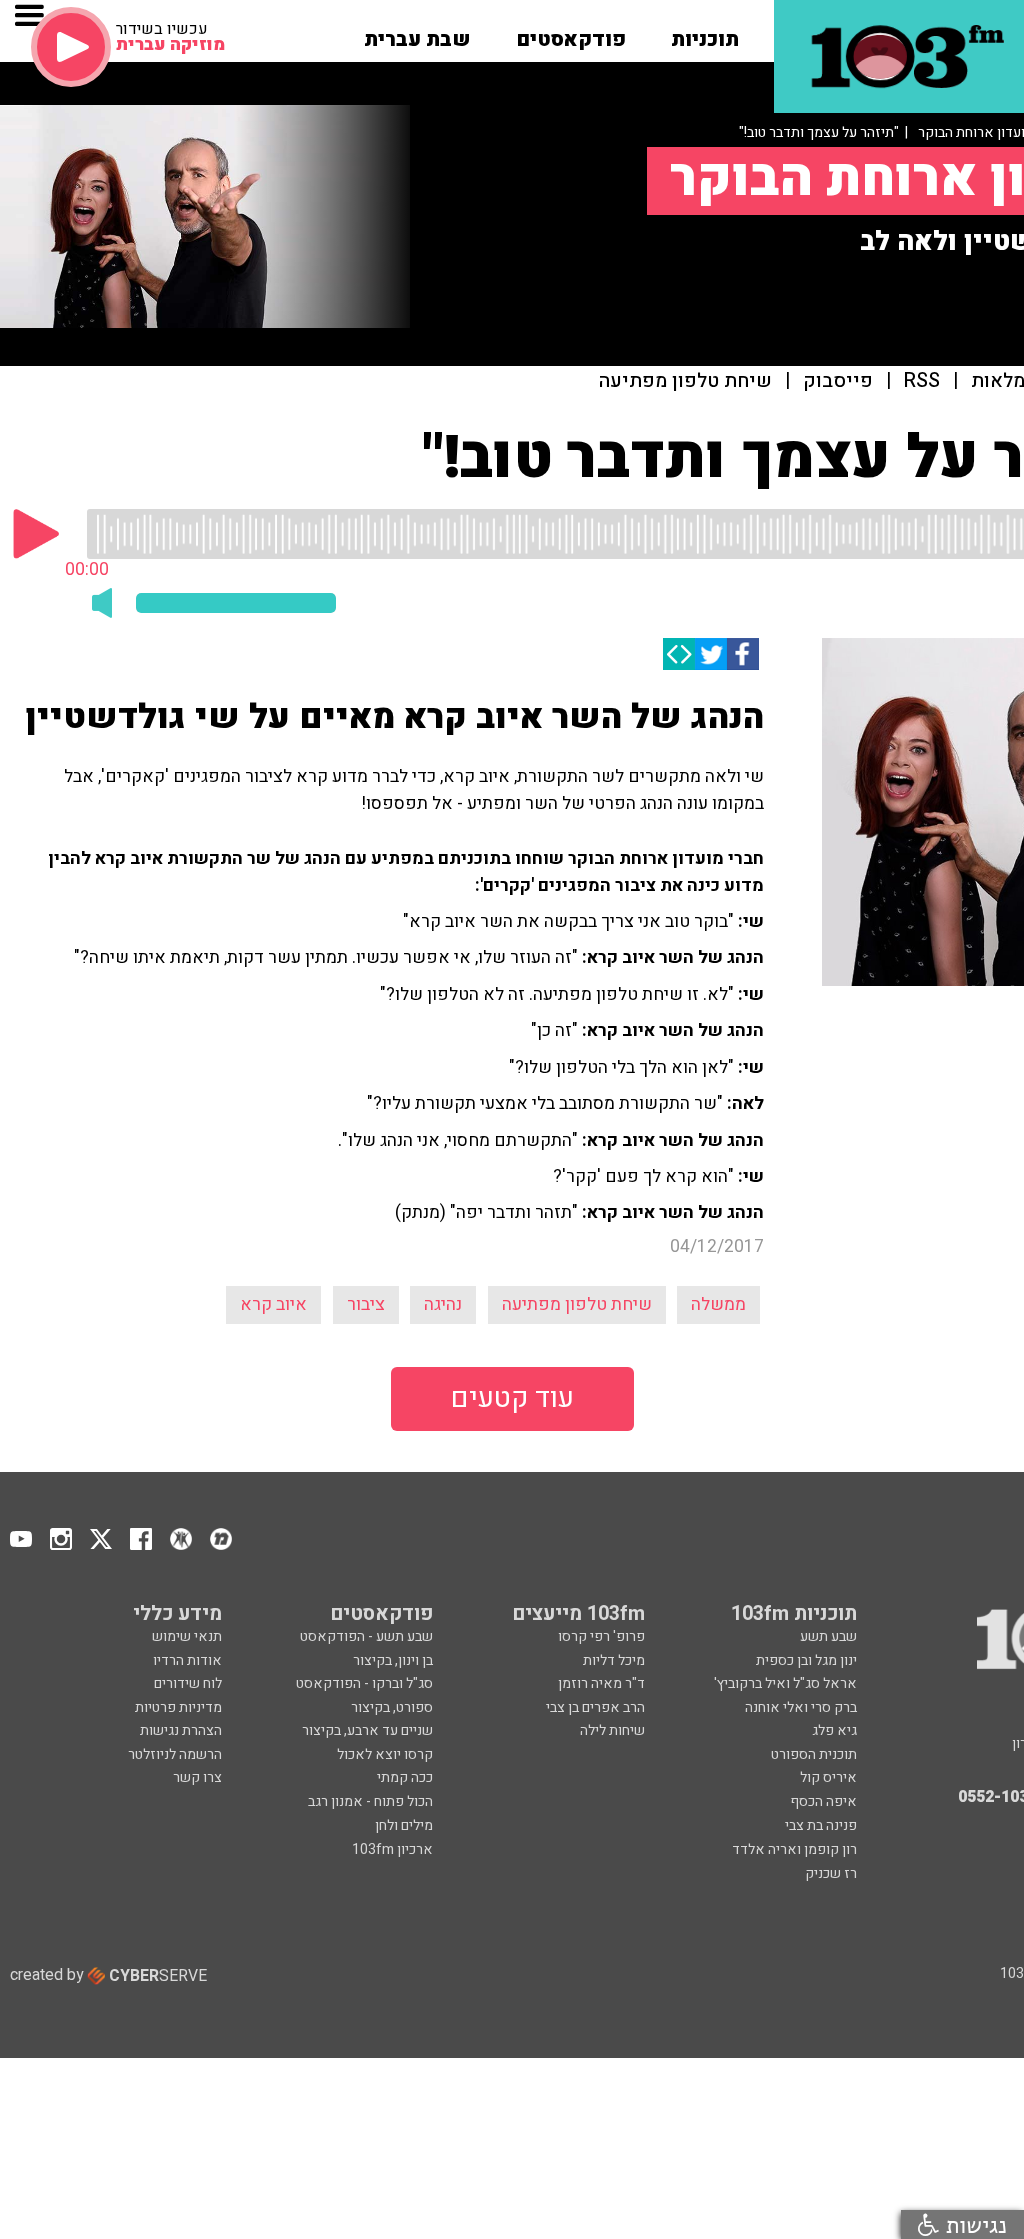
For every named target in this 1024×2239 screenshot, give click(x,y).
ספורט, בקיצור (392, 1707)
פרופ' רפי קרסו (601, 1636)
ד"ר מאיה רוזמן (601, 1683)
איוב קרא (273, 1304)
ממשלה (718, 1304)
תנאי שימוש (187, 1636)
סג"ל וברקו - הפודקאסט (364, 1683)
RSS (922, 381)
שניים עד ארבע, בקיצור (367, 1730)
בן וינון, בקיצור (393, 1660)
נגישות (973, 2224)
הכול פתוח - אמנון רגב (370, 1801)
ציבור (366, 1304)
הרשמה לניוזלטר (175, 1754)
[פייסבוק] (743, 654)
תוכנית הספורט (814, 1754)
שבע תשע (828, 1636)
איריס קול (828, 1777)
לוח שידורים (188, 1683)
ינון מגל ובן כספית (806, 1660)
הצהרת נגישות (181, 1730)
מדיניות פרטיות (178, 1707)
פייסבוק (838, 381)
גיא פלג (834, 1730)
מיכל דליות (614, 1660)
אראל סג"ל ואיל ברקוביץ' (785, 1683)
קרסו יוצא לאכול (385, 1754)
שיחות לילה (612, 1730)
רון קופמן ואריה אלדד (794, 1849)
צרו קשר (197, 1777)
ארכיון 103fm (392, 1849)
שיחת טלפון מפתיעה (685, 381)
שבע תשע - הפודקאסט (366, 1636)
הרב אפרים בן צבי (595, 1707)
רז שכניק (831, 1873)
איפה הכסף (823, 1801)
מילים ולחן (404, 1825)
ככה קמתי (405, 1777)
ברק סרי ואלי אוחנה (801, 1707)
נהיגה (443, 1304)
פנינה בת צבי (821, 1825)
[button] (705, 33)
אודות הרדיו (187, 1660)
